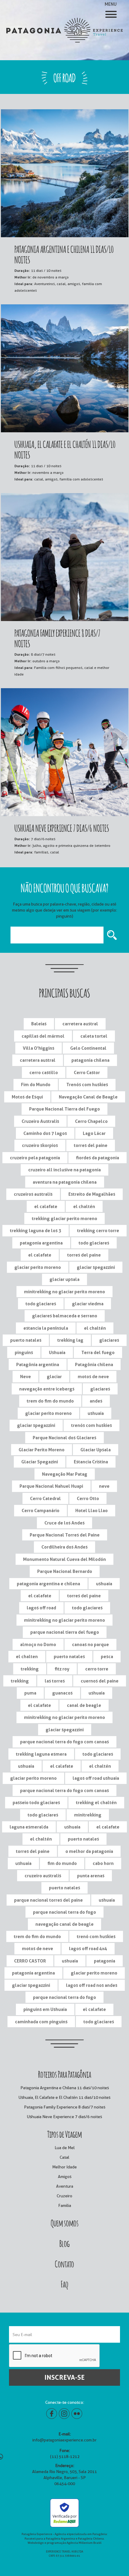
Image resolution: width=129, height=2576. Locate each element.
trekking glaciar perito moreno (64, 1218)
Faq (64, 2283)
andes (96, 1401)
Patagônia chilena (94, 1364)
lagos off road (41, 1608)
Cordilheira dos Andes (64, 1547)
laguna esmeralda (29, 1827)
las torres (55, 1681)
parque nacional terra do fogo (64, 1912)
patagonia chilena (90, 1060)
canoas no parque (90, 1644)
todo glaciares (94, 1243)
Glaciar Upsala (96, 1450)
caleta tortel (94, 1036)
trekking (30, 1669)
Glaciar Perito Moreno (42, 1450)
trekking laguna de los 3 (36, 1231)
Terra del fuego (98, 1352)
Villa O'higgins (39, 1048)
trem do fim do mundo (50, 1401)
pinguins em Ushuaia (45, 2009)
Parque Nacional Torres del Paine (65, 1535)
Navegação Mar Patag (65, 1474)
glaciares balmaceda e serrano (65, 1316)
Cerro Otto (88, 1498)
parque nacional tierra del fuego (65, 1632)
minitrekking (88, 1815)
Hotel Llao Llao (91, 1510)
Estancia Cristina (91, 1462)
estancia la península (46, 1328)
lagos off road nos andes (92, 1985)
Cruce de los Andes (64, 1523)
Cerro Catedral (45, 1498)
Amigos (65, 2177)
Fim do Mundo (36, 1084)
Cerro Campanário (40, 1510)
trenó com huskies (96, 1936)
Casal (64, 2157)
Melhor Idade (64, 2167)
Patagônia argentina (38, 1364)
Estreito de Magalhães (92, 1194)
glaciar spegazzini (96, 1267)
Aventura (65, 2186)
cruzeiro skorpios (40, 1145)
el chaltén (84, 1206)
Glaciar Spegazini (40, 1462)
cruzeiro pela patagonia (35, 1158)
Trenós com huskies (87, 1084)
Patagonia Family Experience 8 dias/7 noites (65, 2107)
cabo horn (103, 1863)
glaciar (54, 1377)
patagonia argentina (41, 1243)
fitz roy (62, 1669)
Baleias (39, 1024)
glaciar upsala (64, 1279)
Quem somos (65, 2222)
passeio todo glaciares (36, 1802)
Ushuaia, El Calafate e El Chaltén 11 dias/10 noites (64, 2097)
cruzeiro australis (43, 1876)
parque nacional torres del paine (48, 1900)
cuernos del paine (100, 1681)
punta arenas (91, 1876)
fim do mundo (62, 1863)
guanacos (62, 1693)
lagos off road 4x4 (88, 1948)
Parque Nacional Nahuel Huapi (51, 1486)
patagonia (105, 1961)
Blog (64, 2243)
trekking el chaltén (96, 1802)
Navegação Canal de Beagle (88, 1097)
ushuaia (96, 1413)
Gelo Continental (88, 1048)
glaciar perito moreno (38, 1267)
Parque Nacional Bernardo (65, 1571)
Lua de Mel (65, 2148)
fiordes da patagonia (97, 1158)
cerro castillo (44, 1072)
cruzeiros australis (33, 1194)
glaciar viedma (88, 1304)
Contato (64, 2263)
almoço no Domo (38, 1644)
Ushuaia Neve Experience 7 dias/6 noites (64, 2117)
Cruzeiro (64, 2196)
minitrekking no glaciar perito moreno (64, 1292)
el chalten (27, 1656)
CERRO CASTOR (30, 1961)
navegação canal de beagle (64, 1924)
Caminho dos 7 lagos (45, 1133)
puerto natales (26, 1340)
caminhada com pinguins (41, 2022)
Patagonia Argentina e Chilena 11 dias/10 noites (65, 2088)
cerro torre (97, 1669)
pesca (107, 1656)
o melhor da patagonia (89, 1851)
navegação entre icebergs (47, 1389)
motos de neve (93, 1377)
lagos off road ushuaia (96, 1778)
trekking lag (70, 1340)
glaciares (109, 1340)
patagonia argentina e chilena (48, 1584)
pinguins (24, 1352)
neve (104, 1486)
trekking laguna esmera (41, 1754)
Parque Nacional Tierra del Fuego (64, 1109)
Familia (65, 2205)
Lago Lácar (94, 1133)
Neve (25, 1377)
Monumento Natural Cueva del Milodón (64, 1559)
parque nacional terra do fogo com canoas (64, 1742)
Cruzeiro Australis (40, 1121)
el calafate (46, 1206)
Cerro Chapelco (91, 1121)
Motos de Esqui (27, 1097)
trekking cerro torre (98, 1231)
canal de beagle (84, 1705)
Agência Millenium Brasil (84, 2543)
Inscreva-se (64, 2377)
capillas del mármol (43, 1036)
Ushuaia (57, 1352)
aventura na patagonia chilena (65, 1182)
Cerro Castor (87, 1072)
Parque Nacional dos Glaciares (64, 1438)
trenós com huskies (91, 1425)
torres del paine (91, 1145)
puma (30, 1693)
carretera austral (80, 1024)
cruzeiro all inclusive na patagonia (64, 1170)
